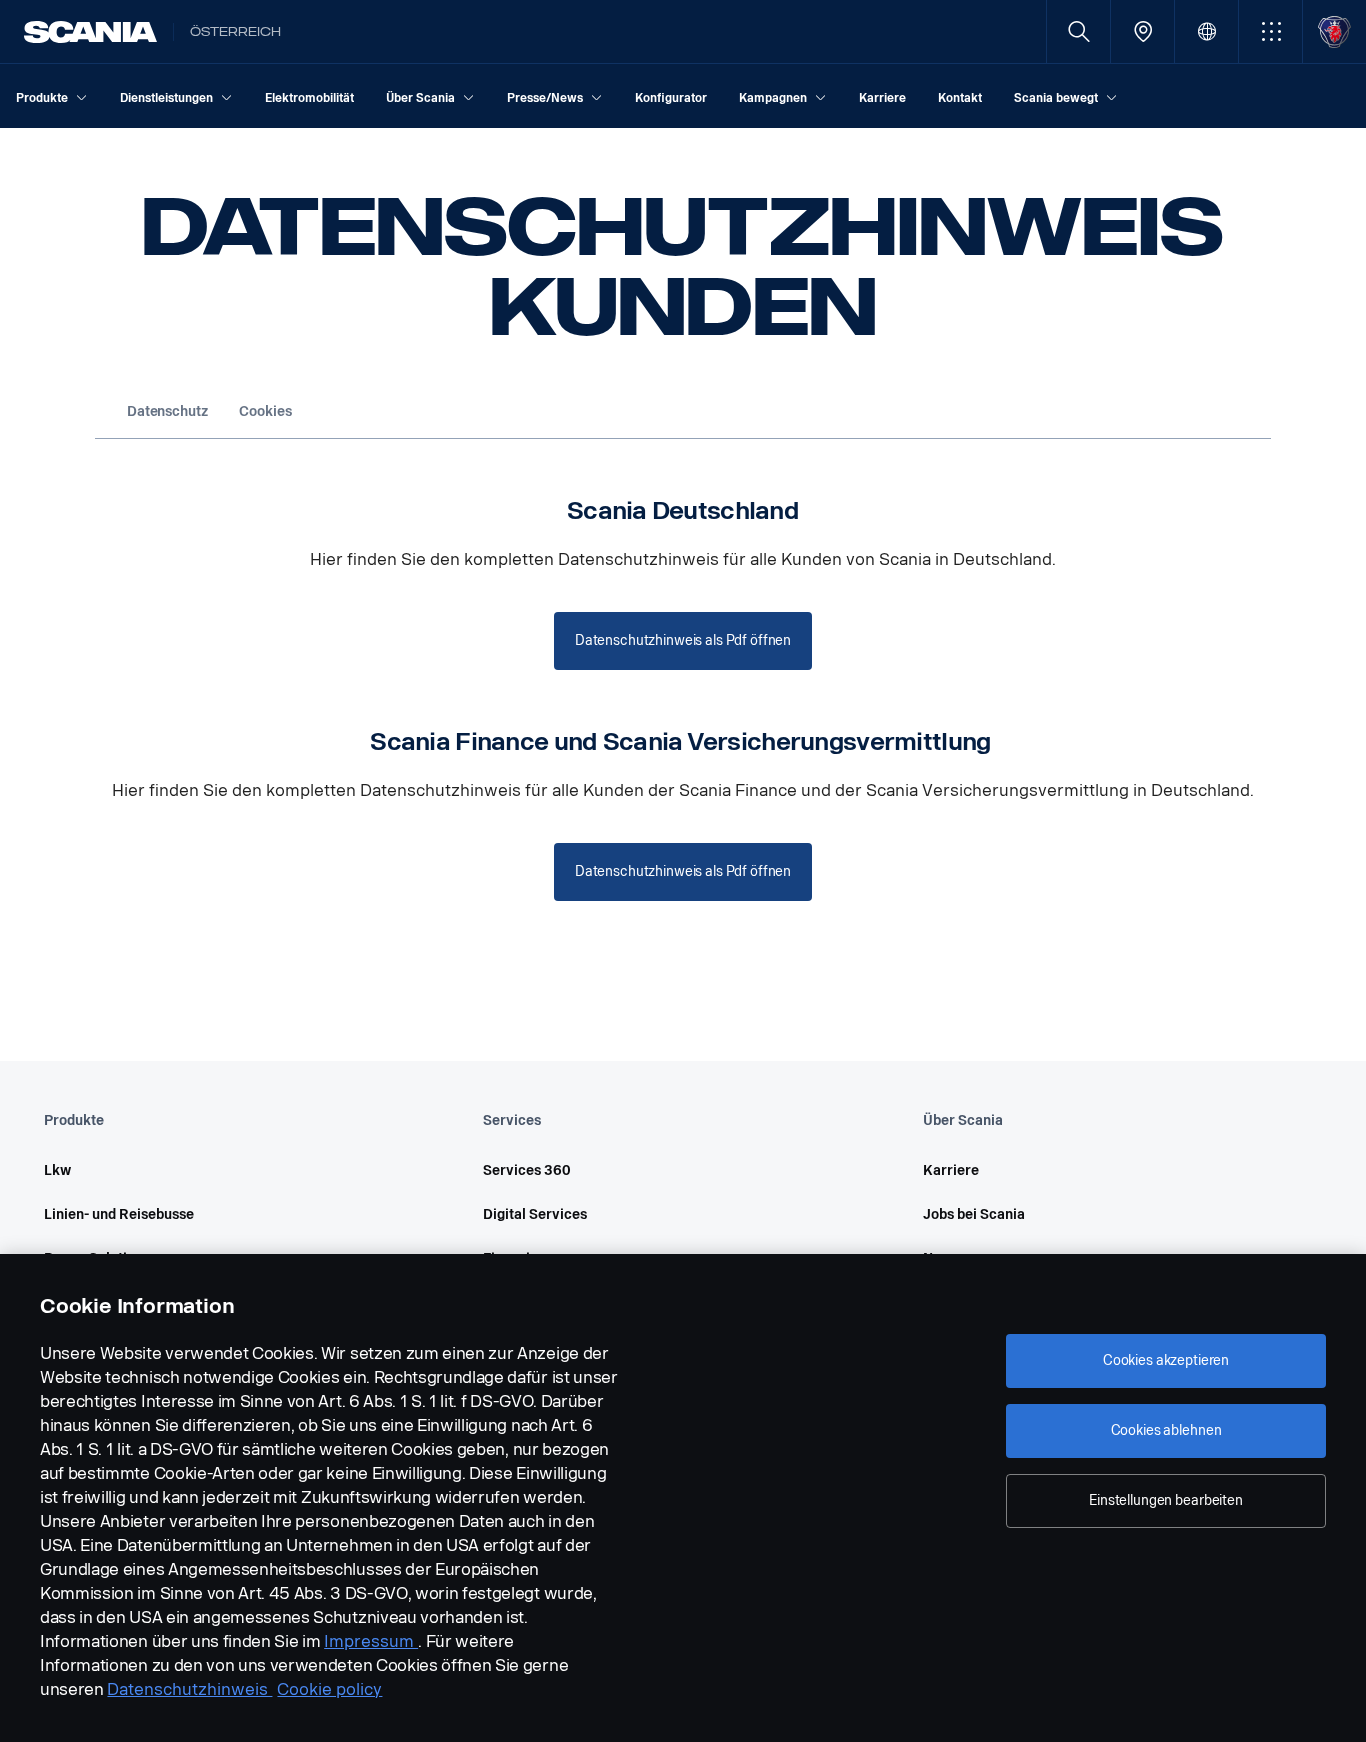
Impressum (371, 1641)
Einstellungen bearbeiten (1166, 1500)
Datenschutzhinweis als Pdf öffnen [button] (683, 640)
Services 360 (527, 1170)
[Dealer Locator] (1142, 31)
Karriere (951, 1170)
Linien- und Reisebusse (119, 1214)
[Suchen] (1078, 31)
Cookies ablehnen (1166, 1430)
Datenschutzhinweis (189, 1689)
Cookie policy (329, 1689)
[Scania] (90, 32)
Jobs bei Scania (974, 1214)
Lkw (57, 1170)
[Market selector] (1206, 31)
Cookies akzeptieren (1166, 1360)
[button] (1270, 31)
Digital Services (535, 1214)
